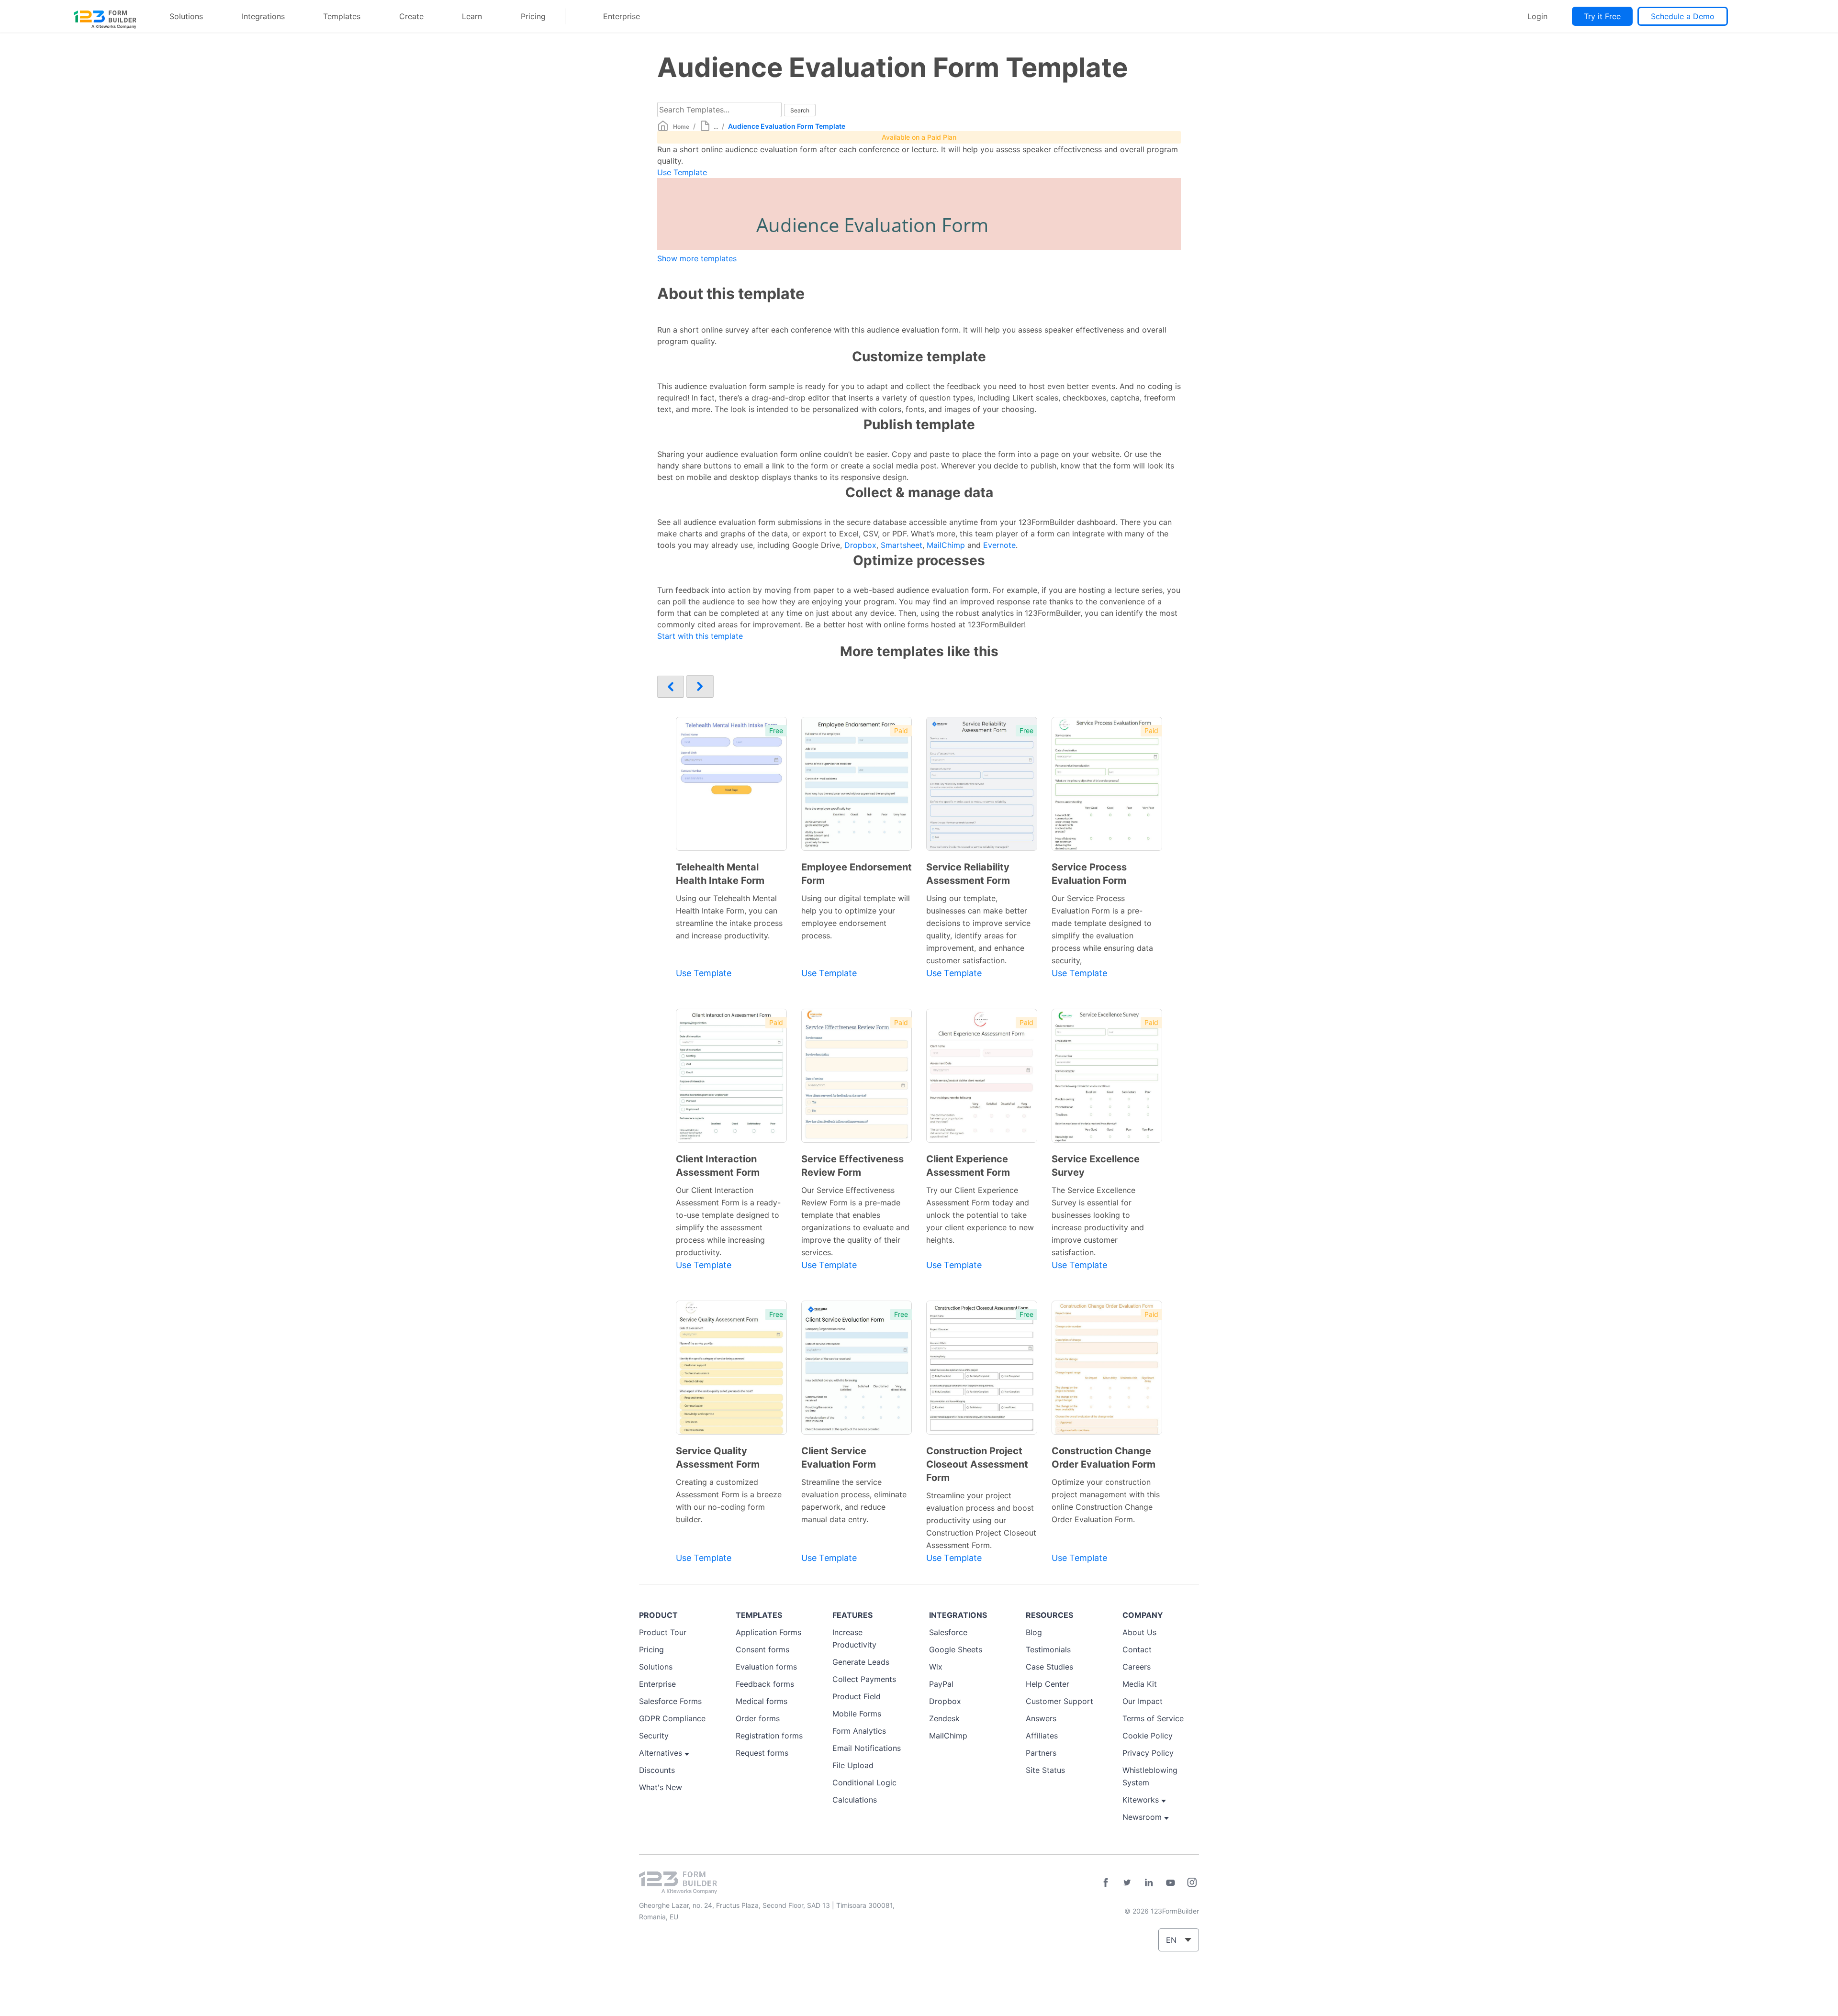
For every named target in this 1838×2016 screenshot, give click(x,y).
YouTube (1170, 1882)
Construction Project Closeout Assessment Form (977, 1464)
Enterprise (622, 16)
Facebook (1106, 1882)
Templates (342, 16)
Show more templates (697, 258)
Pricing (533, 16)
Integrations (263, 16)
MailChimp (946, 545)
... (716, 127)
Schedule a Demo (1683, 16)
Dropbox (860, 545)
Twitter (1127, 1882)
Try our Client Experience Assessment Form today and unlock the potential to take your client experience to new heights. (980, 1215)
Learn (472, 16)
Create (411, 16)
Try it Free (1602, 16)
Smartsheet (902, 545)
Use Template (682, 172)
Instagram (1192, 1882)
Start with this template (700, 636)
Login (1537, 16)
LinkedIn (1149, 1882)
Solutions (186, 16)
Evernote (999, 545)
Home (681, 127)
